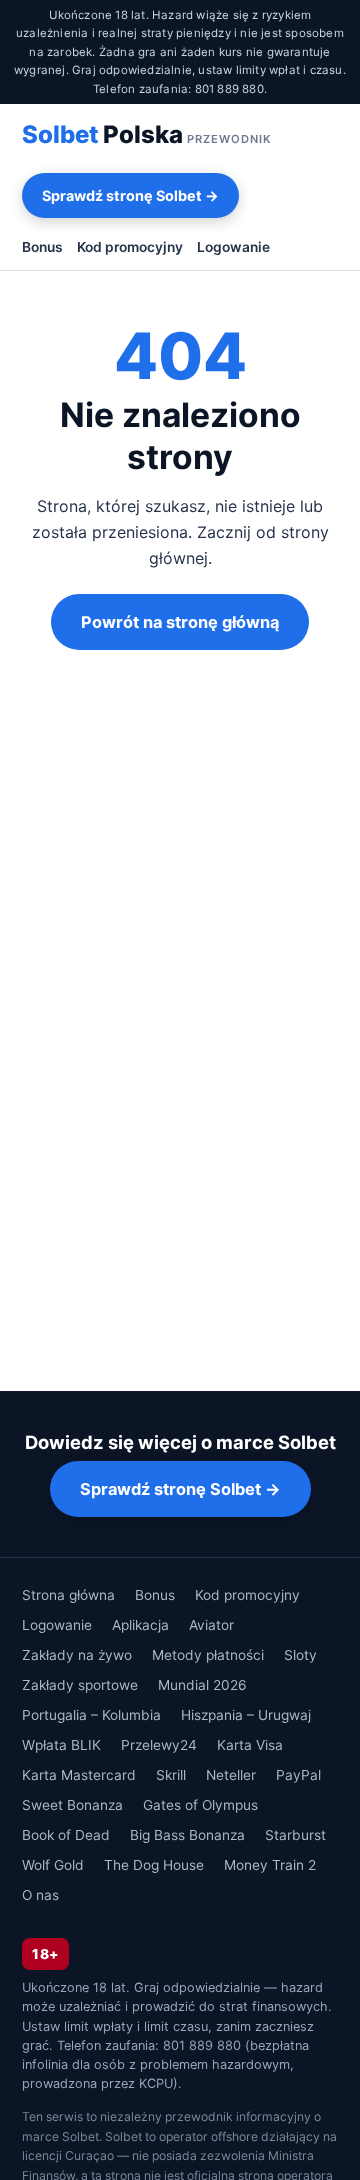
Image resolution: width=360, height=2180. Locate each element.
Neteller (231, 1775)
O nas (40, 1895)
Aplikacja (140, 1625)
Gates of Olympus (200, 1805)
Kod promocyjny (130, 247)
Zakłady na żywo (77, 1655)
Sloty (300, 1655)
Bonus (42, 247)
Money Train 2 (270, 1865)
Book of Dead (66, 1835)
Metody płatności (208, 1655)
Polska (147, 134)
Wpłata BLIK (61, 1745)
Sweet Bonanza (72, 1805)
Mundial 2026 (202, 1685)
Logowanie (233, 247)
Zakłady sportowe (80, 1685)
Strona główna (68, 1595)
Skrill (171, 1775)
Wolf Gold (53, 1865)
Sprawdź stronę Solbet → (130, 195)
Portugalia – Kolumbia (91, 1715)
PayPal (298, 1775)
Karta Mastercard (79, 1775)
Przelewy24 (159, 1745)
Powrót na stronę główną (180, 622)
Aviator (211, 1625)
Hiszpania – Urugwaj (246, 1715)
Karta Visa (250, 1745)
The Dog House (154, 1865)
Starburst (295, 1835)
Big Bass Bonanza (187, 1835)
